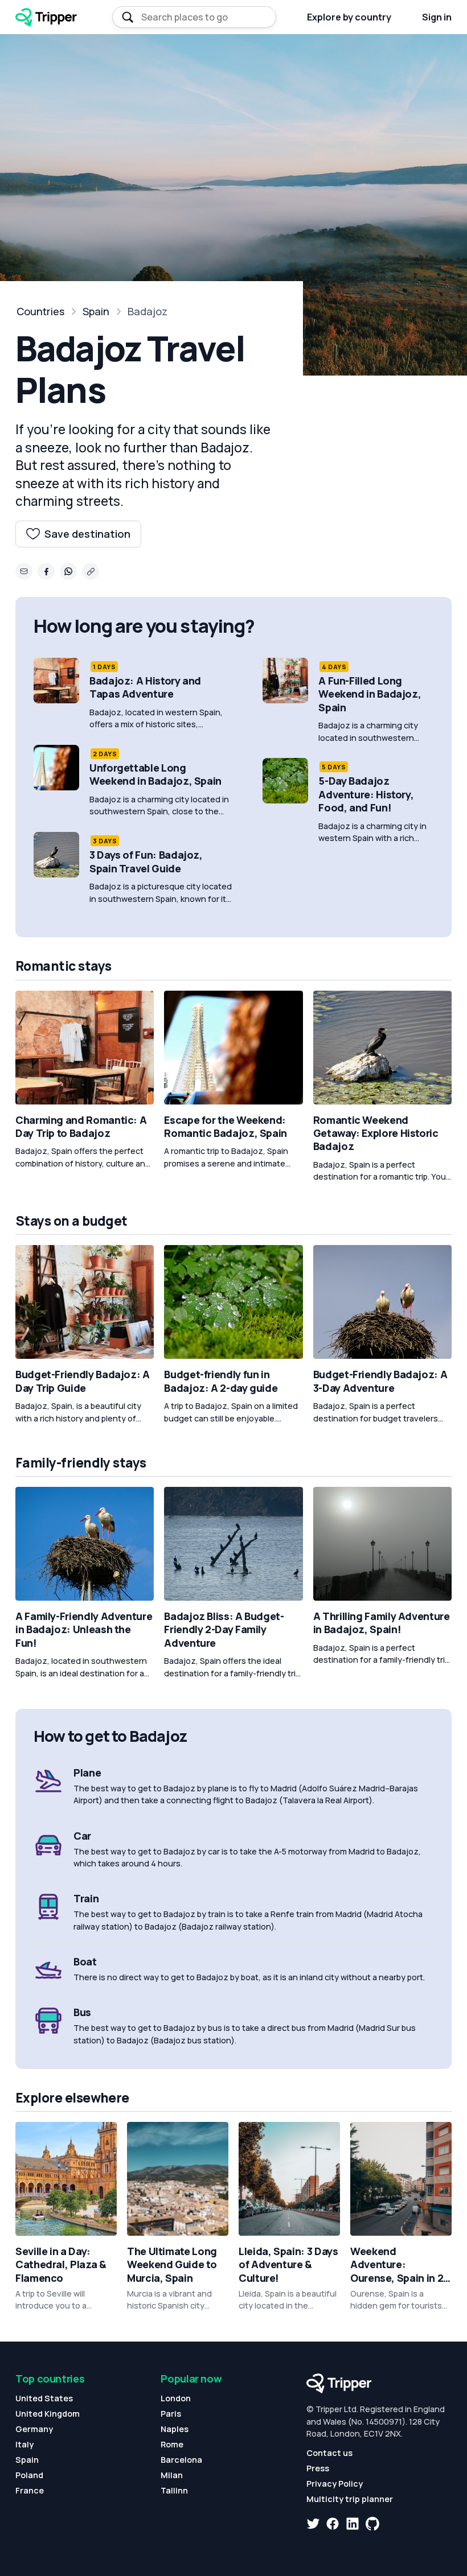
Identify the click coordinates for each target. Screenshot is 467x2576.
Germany (34, 2429)
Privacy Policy (335, 2484)
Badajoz (148, 311)
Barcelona (181, 2460)
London (176, 2398)
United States (44, 2398)
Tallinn (174, 2490)
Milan (172, 2475)
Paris (171, 2414)
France (30, 2490)
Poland (29, 2475)
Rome (172, 2444)
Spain (96, 311)
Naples (175, 2429)
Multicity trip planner (350, 2499)
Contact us (329, 2453)
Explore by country (349, 17)
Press (318, 2468)
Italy (24, 2444)
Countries (40, 311)
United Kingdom (48, 2414)
